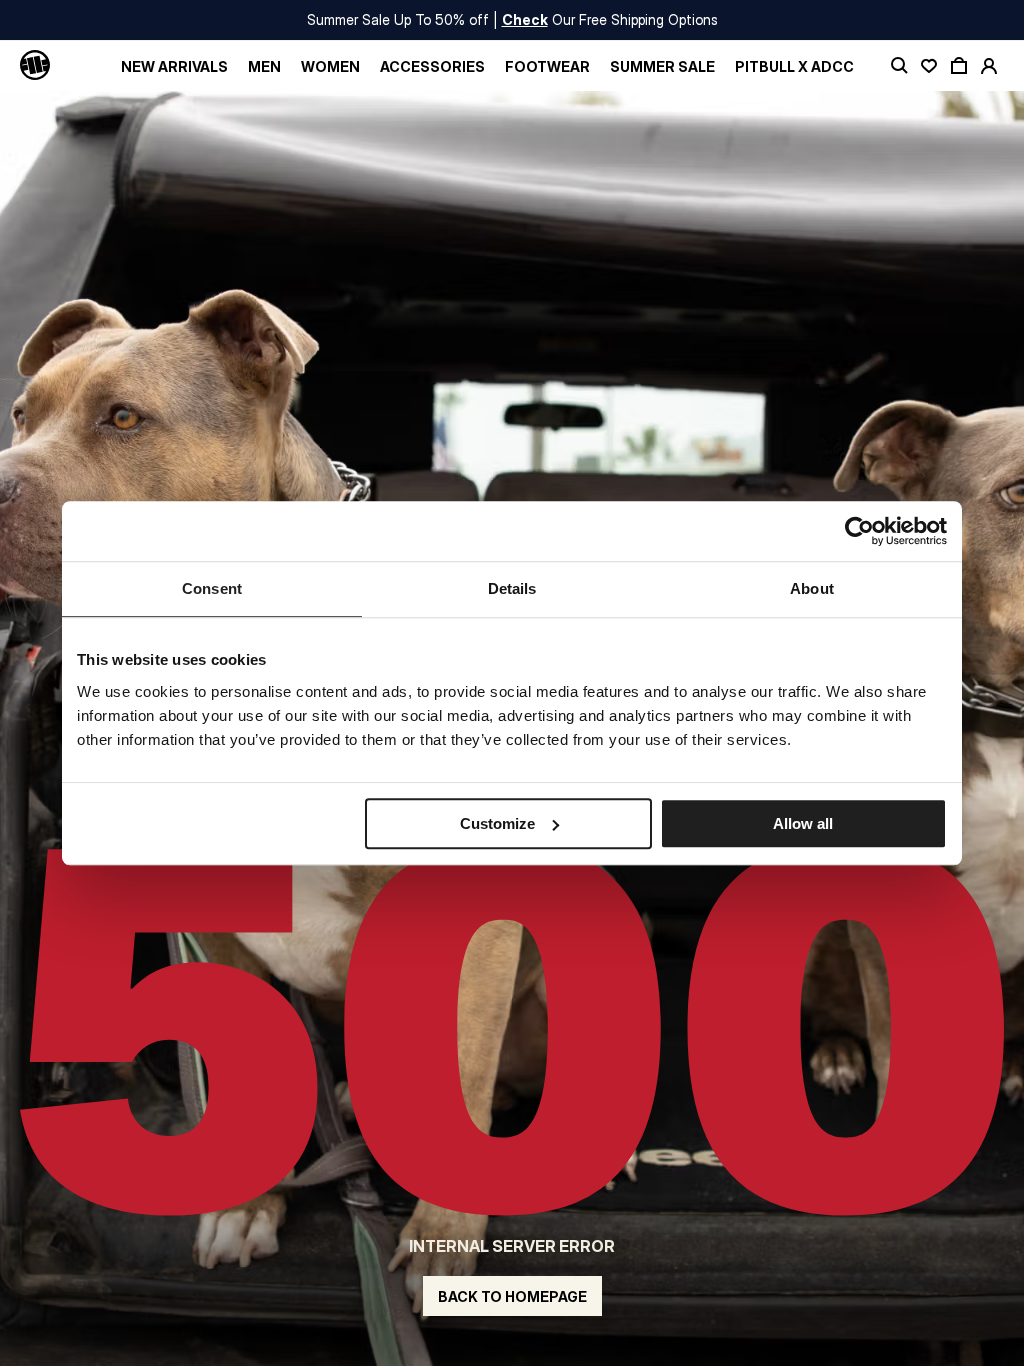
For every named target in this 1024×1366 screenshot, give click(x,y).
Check (525, 19)
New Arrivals (174, 66)
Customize (497, 823)
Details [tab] (512, 588)
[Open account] (989, 66)
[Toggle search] (899, 66)
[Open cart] (959, 66)
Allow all (803, 823)
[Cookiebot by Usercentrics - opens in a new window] (859, 531)
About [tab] (812, 588)
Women (330, 66)
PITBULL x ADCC (794, 66)
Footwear (547, 66)
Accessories (432, 66)
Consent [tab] (212, 588)
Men (264, 66)
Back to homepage (512, 1296)
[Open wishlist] (929, 66)
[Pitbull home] (35, 66)
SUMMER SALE (662, 66)
